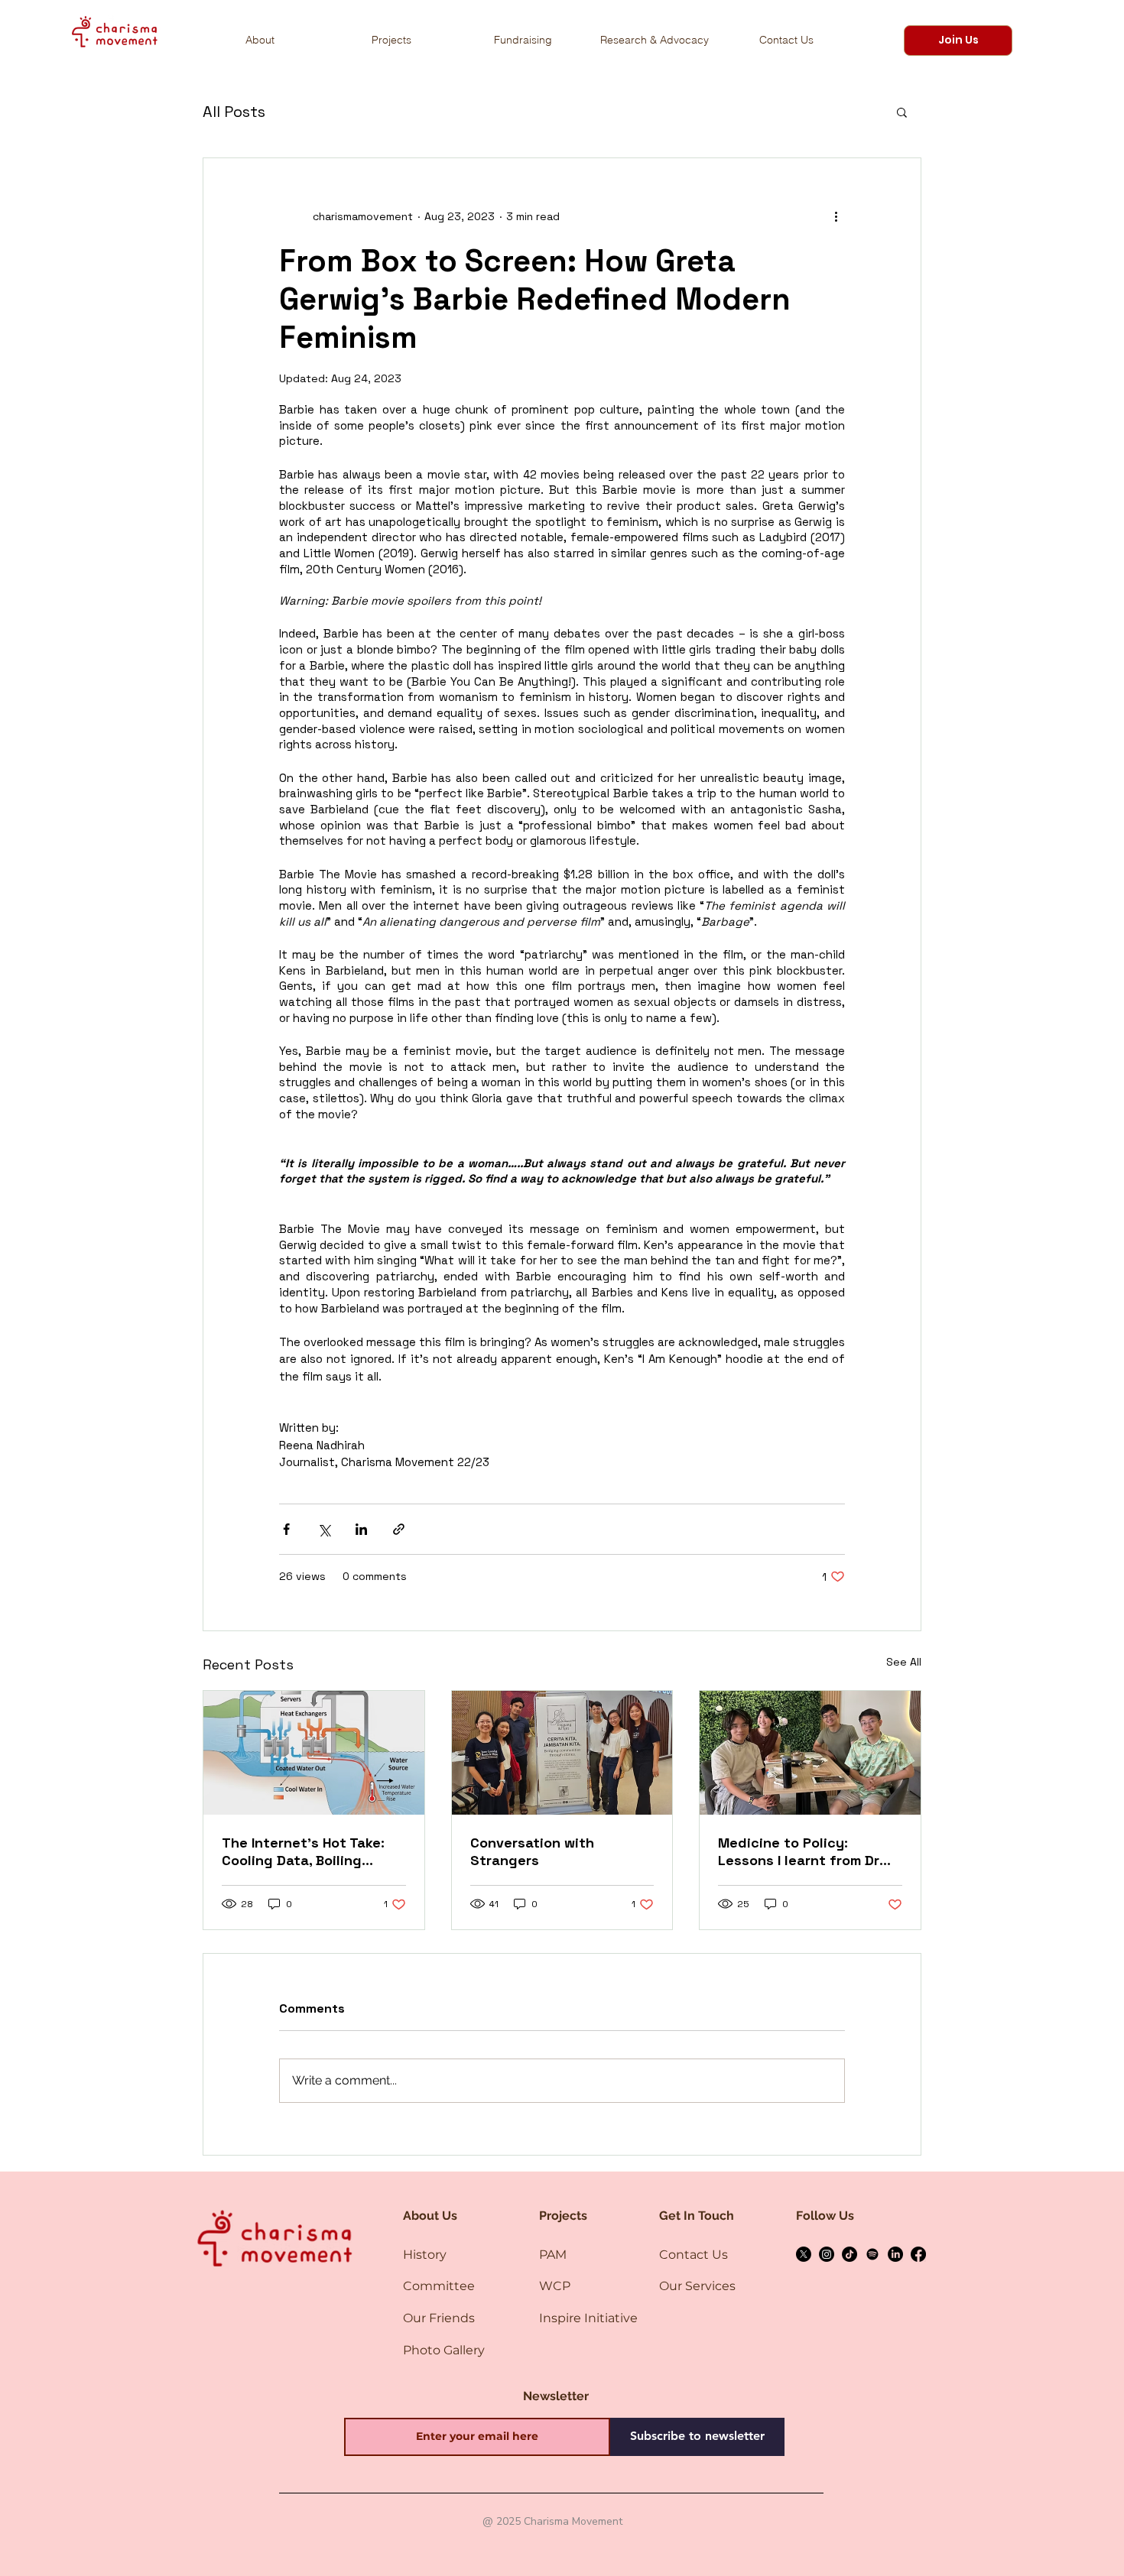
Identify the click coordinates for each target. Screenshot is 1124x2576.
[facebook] (918, 2254)
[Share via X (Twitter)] (324, 1529)
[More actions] (836, 216)
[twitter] (804, 2254)
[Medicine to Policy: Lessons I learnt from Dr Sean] (810, 1753)
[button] (958, 41)
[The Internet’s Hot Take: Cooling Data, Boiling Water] (314, 1753)
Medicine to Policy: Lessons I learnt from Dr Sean (799, 1851)
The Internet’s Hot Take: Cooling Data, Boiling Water (303, 1851)
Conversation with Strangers (532, 1851)
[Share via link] (399, 1529)
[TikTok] (849, 2254)
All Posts (234, 112)
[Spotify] (872, 2254)
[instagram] (827, 2254)
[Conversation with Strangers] (562, 1753)
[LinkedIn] (895, 2254)
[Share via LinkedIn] (361, 1529)
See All (904, 1662)
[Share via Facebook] (286, 1529)
